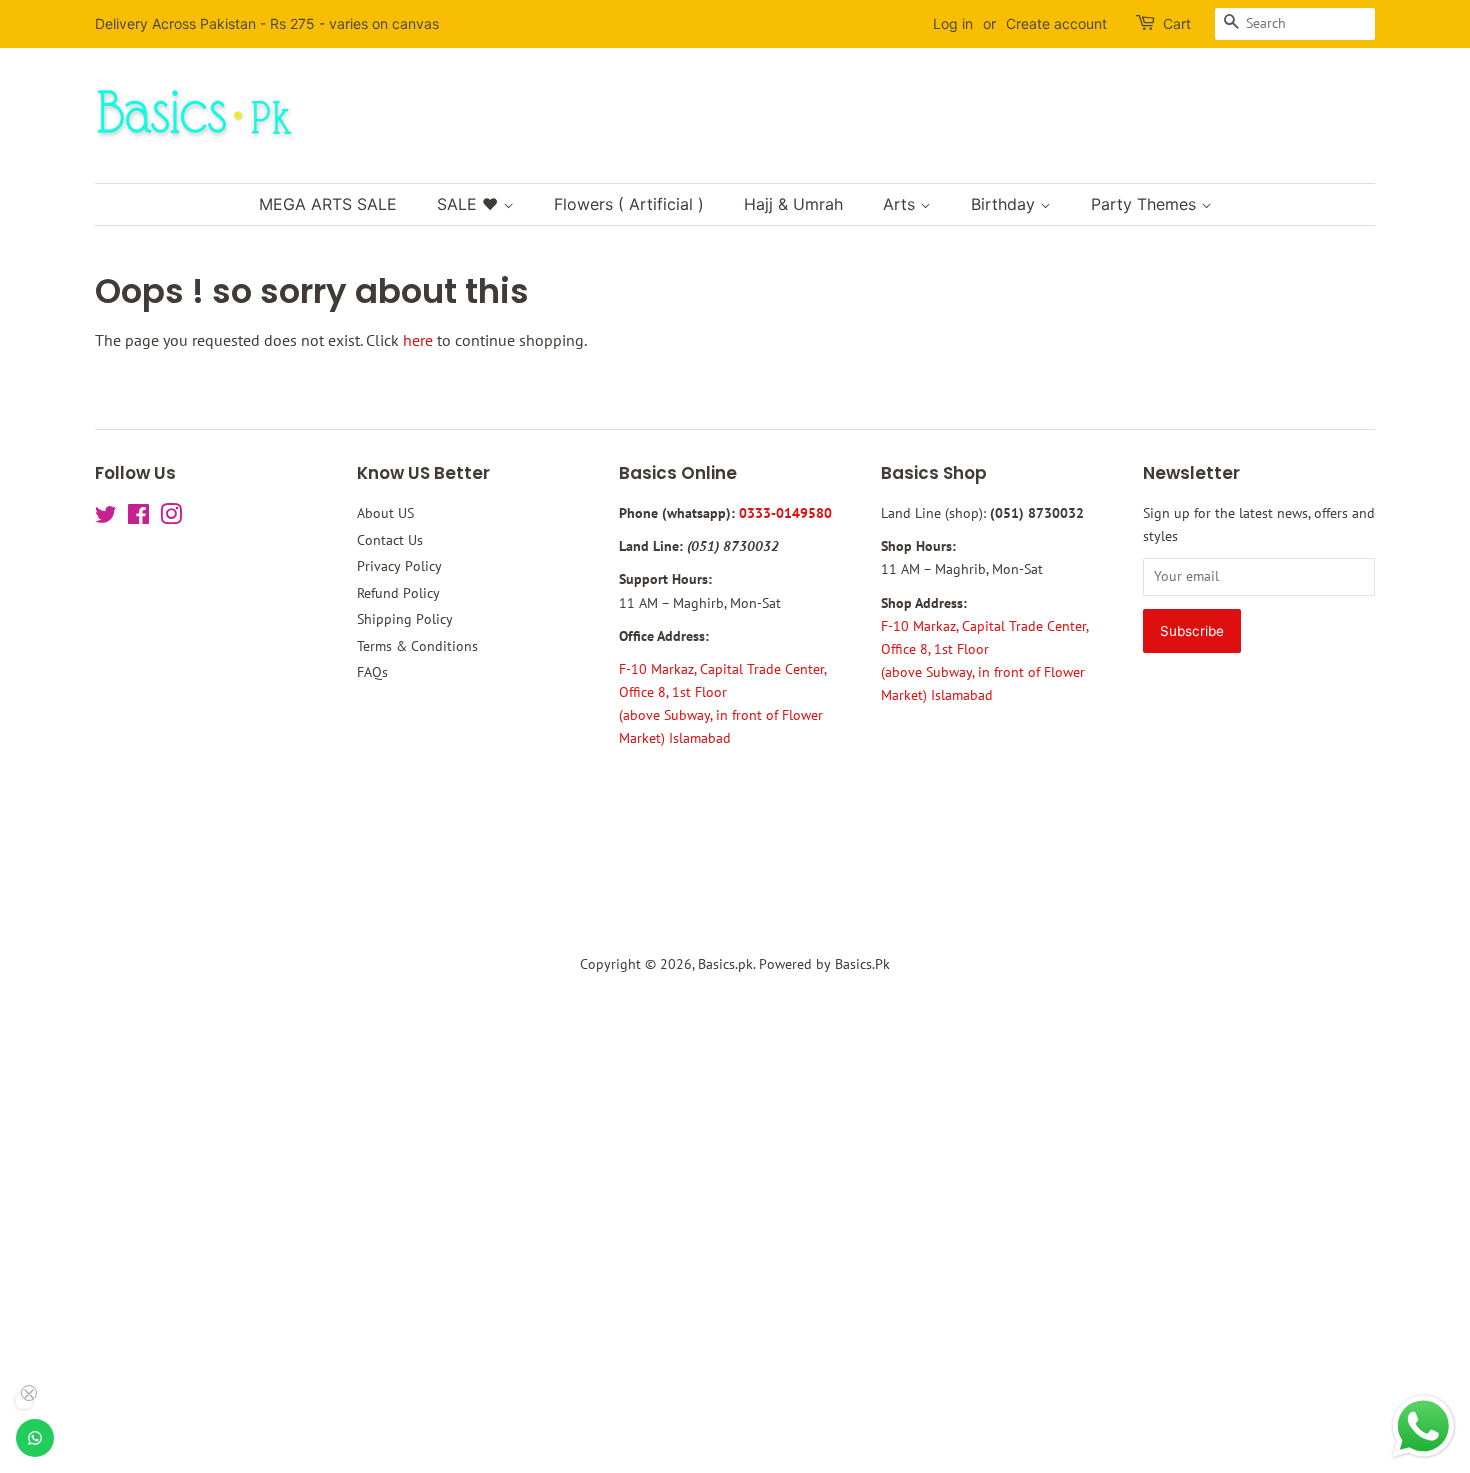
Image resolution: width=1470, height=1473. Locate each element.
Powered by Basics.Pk (824, 964)
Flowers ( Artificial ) (629, 204)
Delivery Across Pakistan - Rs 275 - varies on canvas (267, 23)
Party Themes (1146, 204)
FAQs (372, 672)
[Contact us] (35, 1438)
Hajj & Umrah (793, 204)
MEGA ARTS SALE (328, 204)
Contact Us (390, 540)
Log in (953, 23)
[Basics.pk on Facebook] (138, 518)
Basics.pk (725, 964)
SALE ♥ (470, 204)
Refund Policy (398, 593)
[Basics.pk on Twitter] (106, 518)
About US (385, 513)
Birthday (1005, 204)
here (418, 340)
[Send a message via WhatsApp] (1423, 1426)
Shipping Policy (405, 619)
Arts (901, 204)
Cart (1177, 23)
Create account (1056, 23)
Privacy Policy (399, 566)
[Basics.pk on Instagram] (171, 518)
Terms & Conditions (417, 646)
